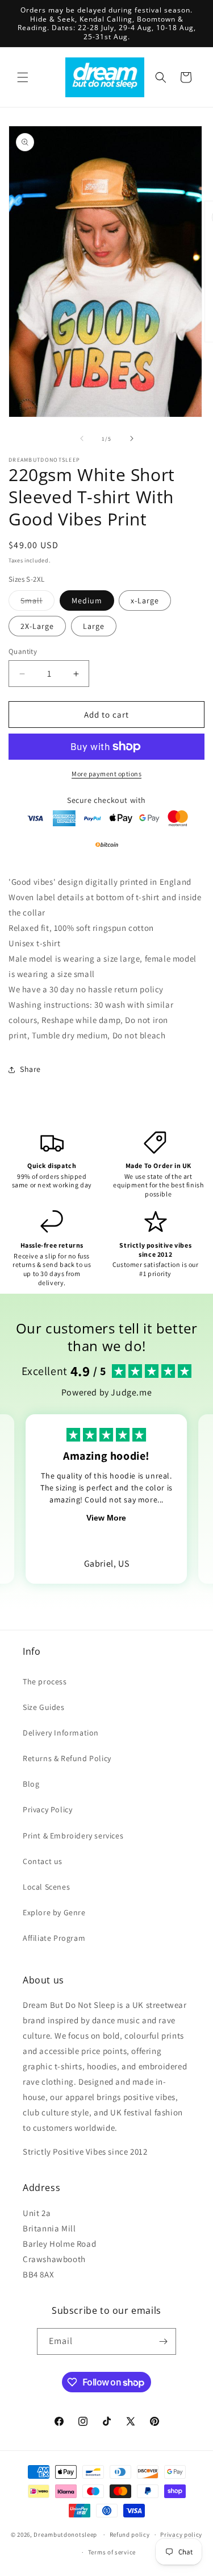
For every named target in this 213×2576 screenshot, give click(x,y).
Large (94, 626)
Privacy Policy (47, 1809)
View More (106, 1518)
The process (45, 1682)
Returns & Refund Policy (67, 1758)
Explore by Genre (54, 1912)
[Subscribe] (163, 2341)
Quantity (23, 651)
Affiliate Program (54, 1938)
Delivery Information (61, 1733)
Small (37, 603)
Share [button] (30, 1069)
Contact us (43, 1861)
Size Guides (44, 1707)
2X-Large (37, 626)
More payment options (106, 774)
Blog (31, 1784)
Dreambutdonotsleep (65, 2534)
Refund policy (130, 2534)
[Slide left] (82, 438)
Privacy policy (181, 2534)
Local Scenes (46, 1887)
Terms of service (112, 2552)
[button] (23, 77)
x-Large (145, 600)
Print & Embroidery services (73, 1836)
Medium (87, 600)
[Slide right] (132, 438)
